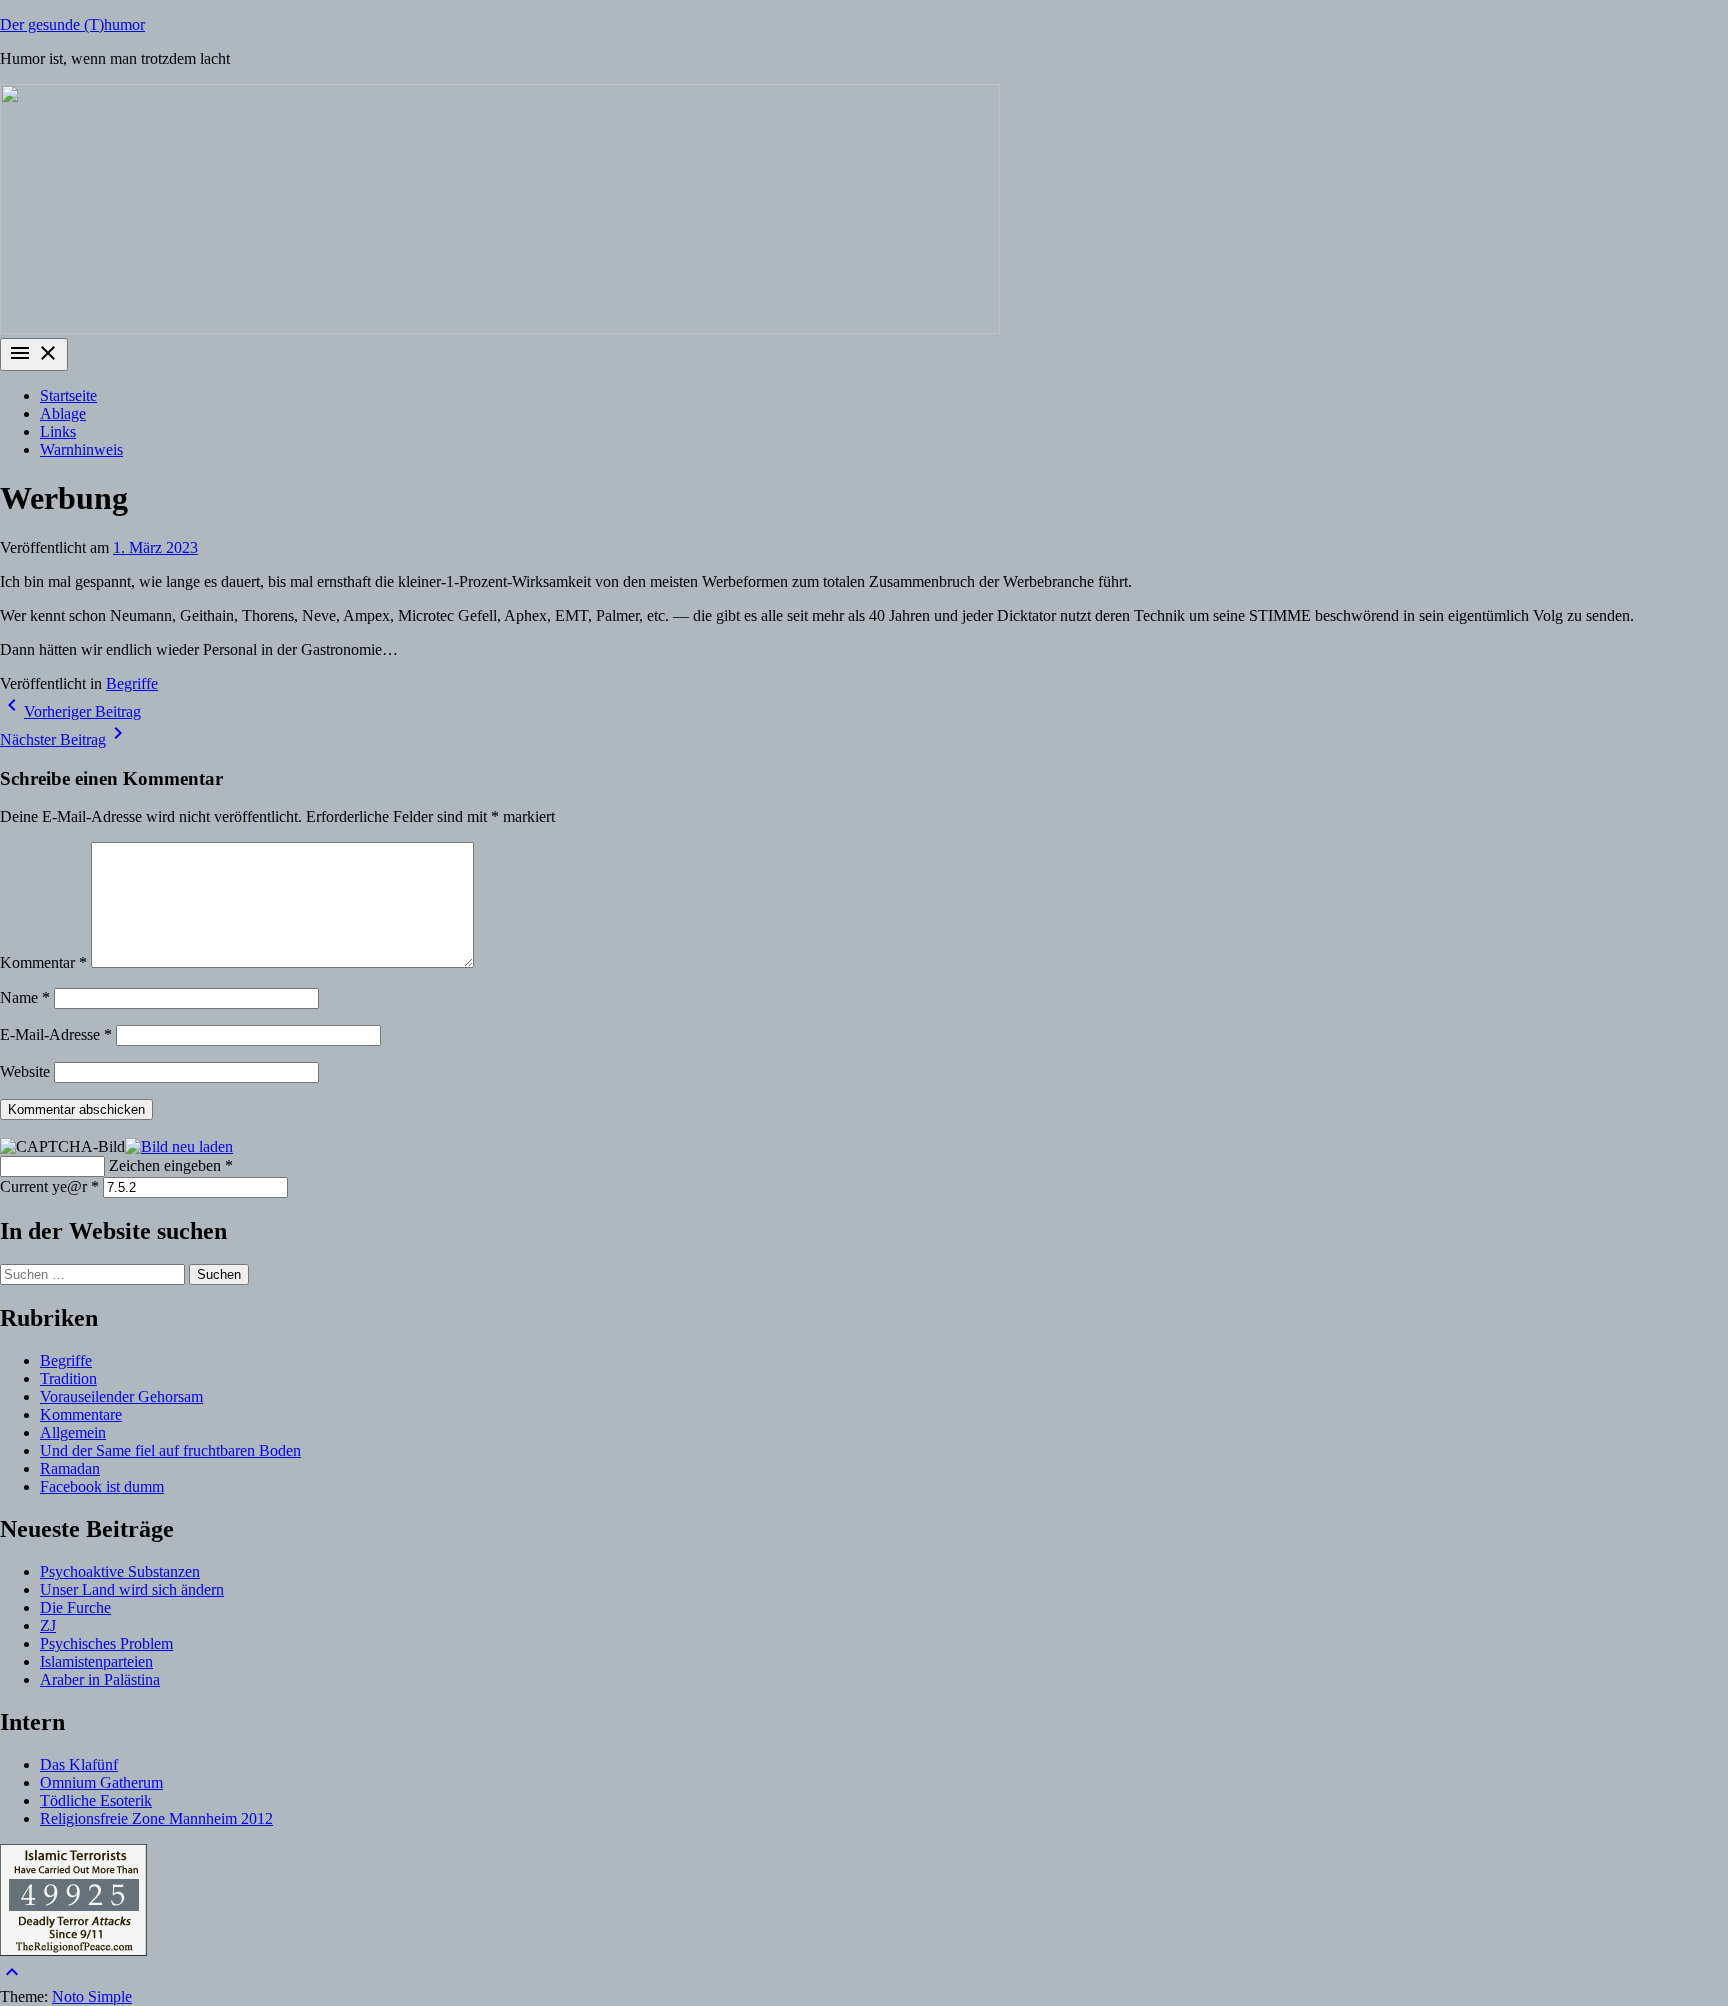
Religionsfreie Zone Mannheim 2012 (156, 1818)
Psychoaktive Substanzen (120, 1571)
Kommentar (43, 962)
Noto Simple (92, 1996)
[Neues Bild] (179, 1144)
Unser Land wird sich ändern (132, 1589)
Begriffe (132, 683)
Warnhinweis (81, 449)
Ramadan (70, 1468)
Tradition (68, 1378)
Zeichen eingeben (171, 1165)
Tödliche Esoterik (96, 1800)
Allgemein (73, 1432)
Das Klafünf (79, 1764)
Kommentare (81, 1414)
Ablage (63, 413)
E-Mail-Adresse (56, 1034)
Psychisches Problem (106, 1643)
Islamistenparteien (96, 1661)
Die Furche (75, 1607)
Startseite (68, 395)
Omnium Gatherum (101, 1782)
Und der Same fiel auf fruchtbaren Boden (170, 1450)
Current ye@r (49, 1186)
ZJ (48, 1625)
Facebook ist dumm (102, 1486)
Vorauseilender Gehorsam (121, 1396)
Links (58, 431)
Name (25, 997)
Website (25, 1071)
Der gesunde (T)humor (72, 24)
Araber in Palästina (100, 1679)
